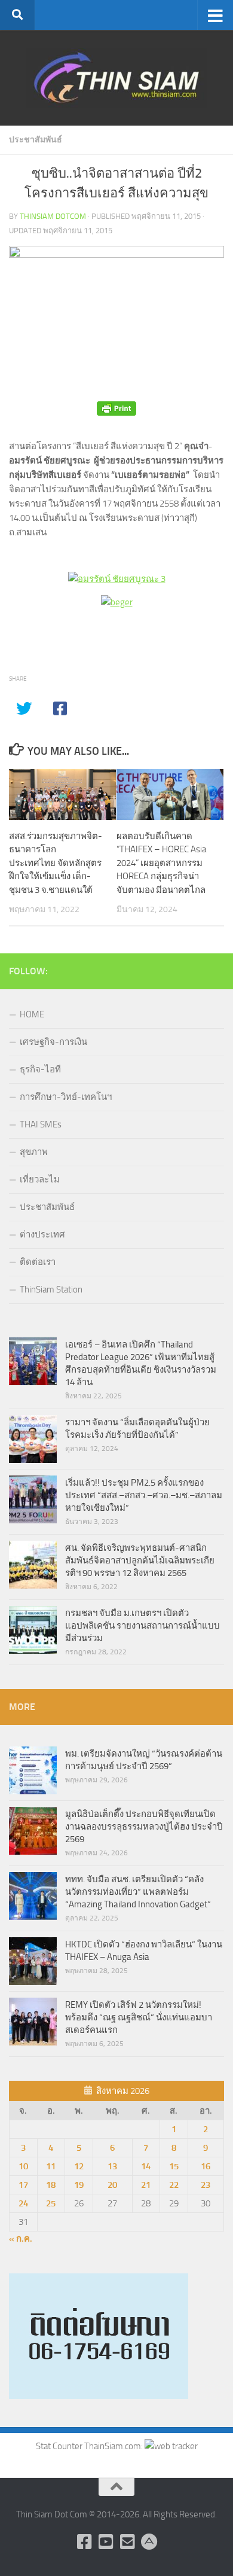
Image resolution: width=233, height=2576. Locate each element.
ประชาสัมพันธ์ (36, 140)
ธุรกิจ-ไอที (40, 1069)
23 (206, 2185)
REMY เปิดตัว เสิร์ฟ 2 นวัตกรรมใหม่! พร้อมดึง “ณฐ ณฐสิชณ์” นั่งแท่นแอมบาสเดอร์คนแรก (139, 2017)
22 (174, 2185)
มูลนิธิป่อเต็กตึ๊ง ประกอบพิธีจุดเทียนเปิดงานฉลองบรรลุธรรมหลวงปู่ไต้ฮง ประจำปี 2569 (144, 1827)
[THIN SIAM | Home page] (116, 78)
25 (51, 2203)
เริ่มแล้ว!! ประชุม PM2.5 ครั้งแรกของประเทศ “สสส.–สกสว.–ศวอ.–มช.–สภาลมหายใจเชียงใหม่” (144, 1495)
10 (23, 2166)
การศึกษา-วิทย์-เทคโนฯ (66, 1097)
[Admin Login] (149, 2542)
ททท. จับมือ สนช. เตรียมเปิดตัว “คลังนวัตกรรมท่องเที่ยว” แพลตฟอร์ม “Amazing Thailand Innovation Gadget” (138, 1892)
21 (146, 2185)
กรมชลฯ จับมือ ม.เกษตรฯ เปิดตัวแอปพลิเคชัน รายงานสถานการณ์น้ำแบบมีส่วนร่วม (142, 1626)
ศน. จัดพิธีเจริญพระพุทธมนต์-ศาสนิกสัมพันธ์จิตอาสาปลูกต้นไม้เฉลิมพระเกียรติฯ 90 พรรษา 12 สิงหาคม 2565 (140, 1560)
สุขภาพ (34, 1152)
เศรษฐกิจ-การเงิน (53, 1042)
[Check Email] (127, 2542)
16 (206, 2166)
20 (112, 2185)
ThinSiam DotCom (53, 216)
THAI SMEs (41, 1124)
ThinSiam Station (51, 1289)
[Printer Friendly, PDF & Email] (116, 409)
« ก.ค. (21, 2239)
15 (174, 2166)
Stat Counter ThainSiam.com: (90, 2446)
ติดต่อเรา (38, 1262)
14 (146, 2166)
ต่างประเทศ (42, 1234)
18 (51, 2185)
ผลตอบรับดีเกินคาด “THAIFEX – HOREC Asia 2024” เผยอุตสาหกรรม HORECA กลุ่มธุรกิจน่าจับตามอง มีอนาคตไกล (161, 863)
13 (112, 2166)
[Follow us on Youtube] (106, 2542)
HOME (32, 1014)
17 (23, 2185)
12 (79, 2166)
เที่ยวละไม (40, 1179)
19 (79, 2185)
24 (23, 2203)
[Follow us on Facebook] (84, 2542)
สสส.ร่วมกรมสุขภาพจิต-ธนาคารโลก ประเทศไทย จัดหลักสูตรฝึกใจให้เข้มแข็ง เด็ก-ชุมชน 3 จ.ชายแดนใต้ (56, 863)
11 (51, 2166)
